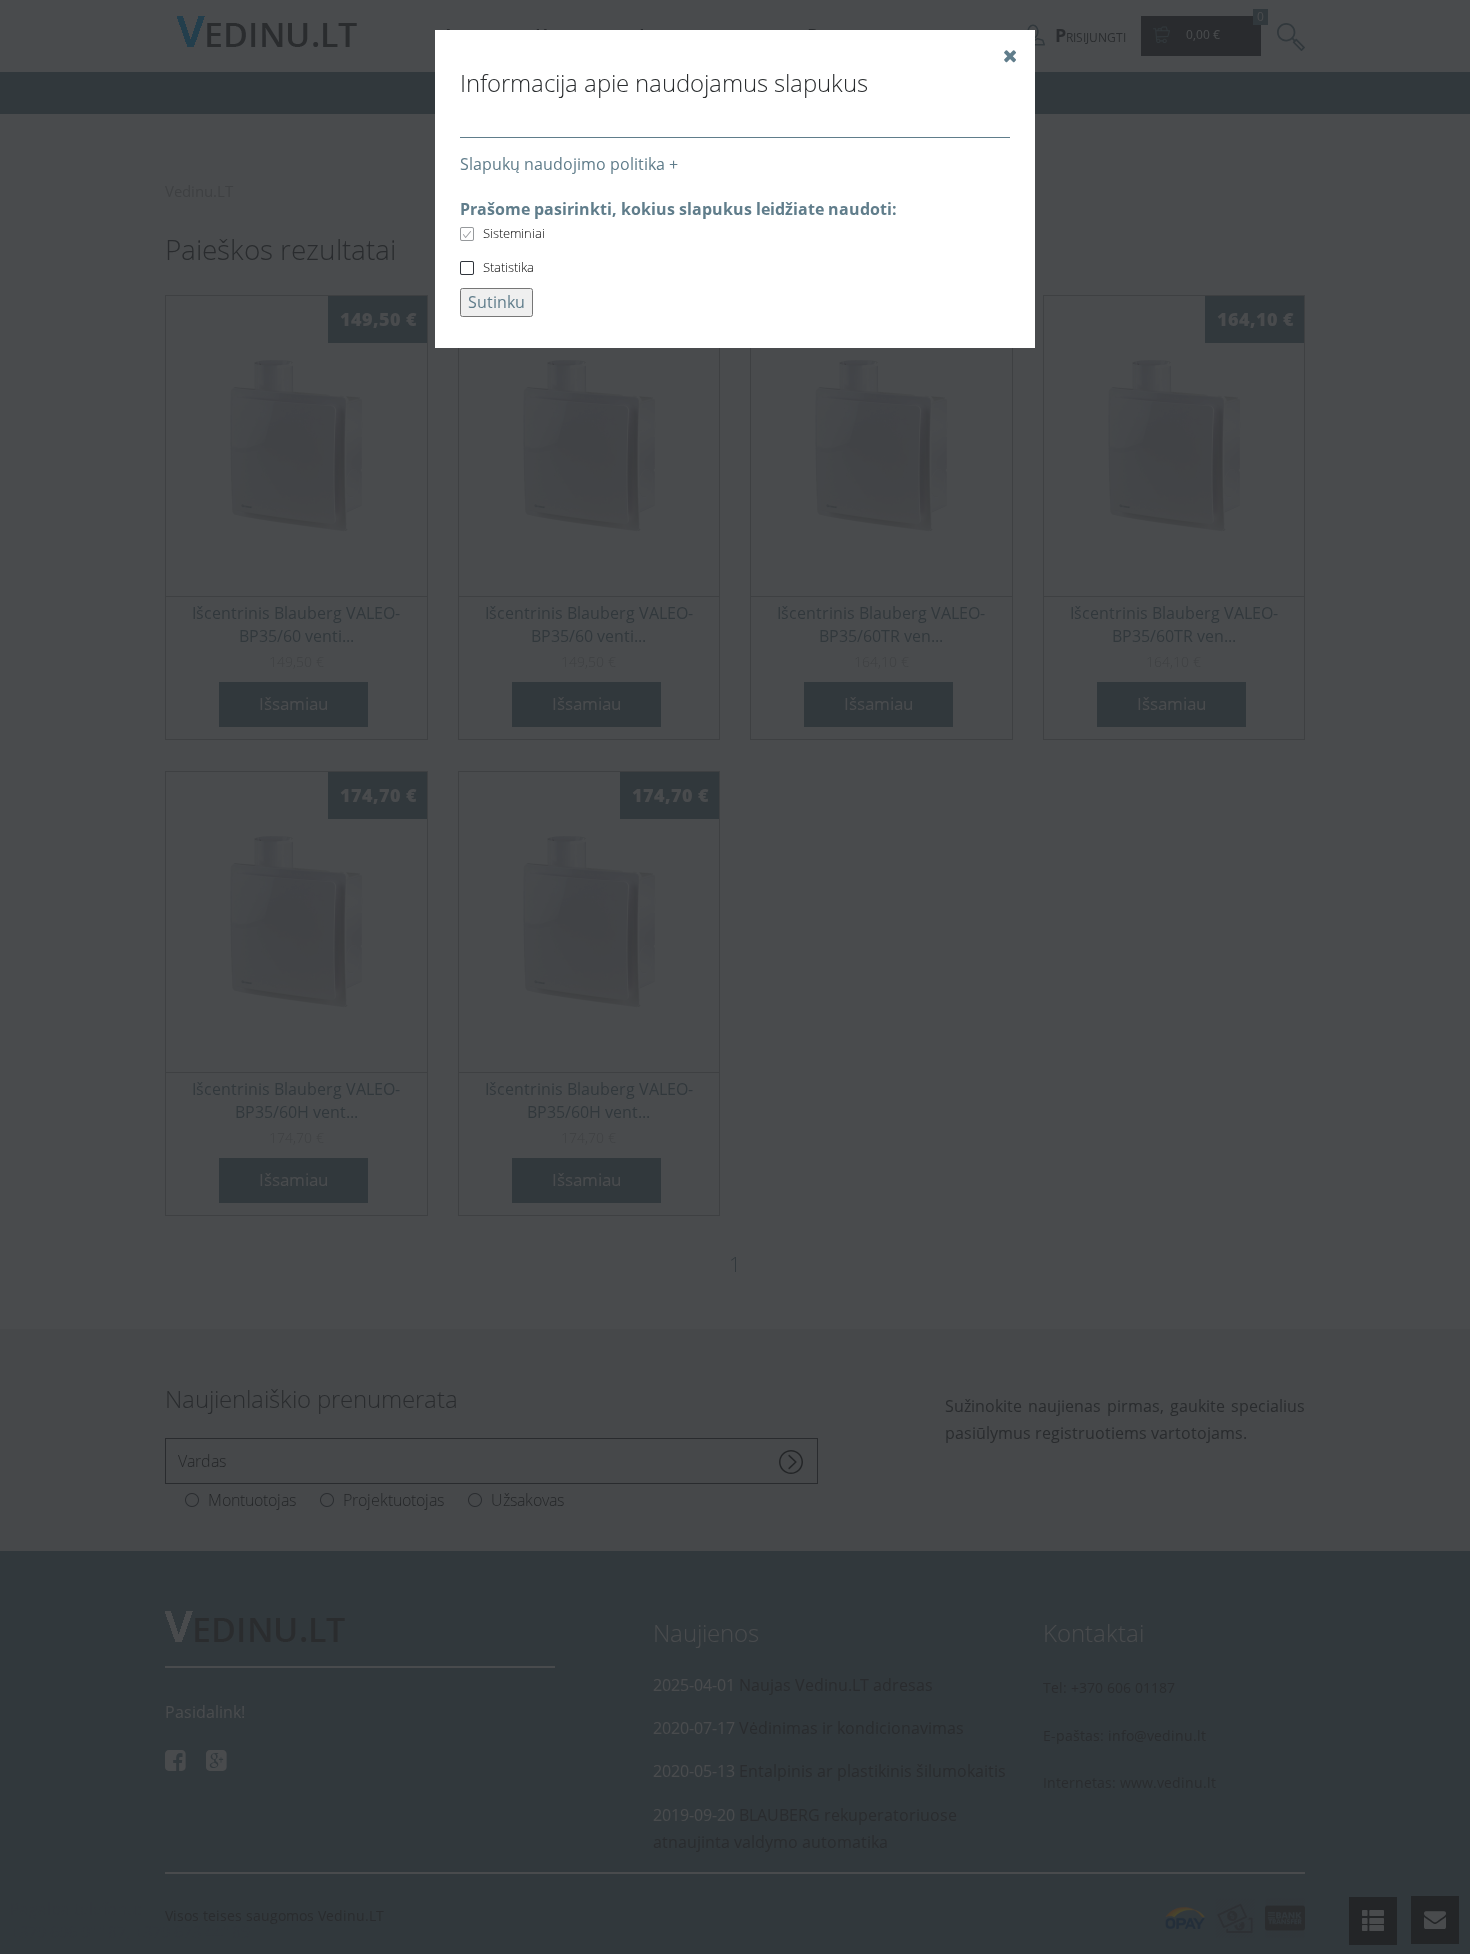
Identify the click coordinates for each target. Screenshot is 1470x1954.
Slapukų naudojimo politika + (569, 164)
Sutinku (496, 302)
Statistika (508, 267)
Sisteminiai (514, 233)
